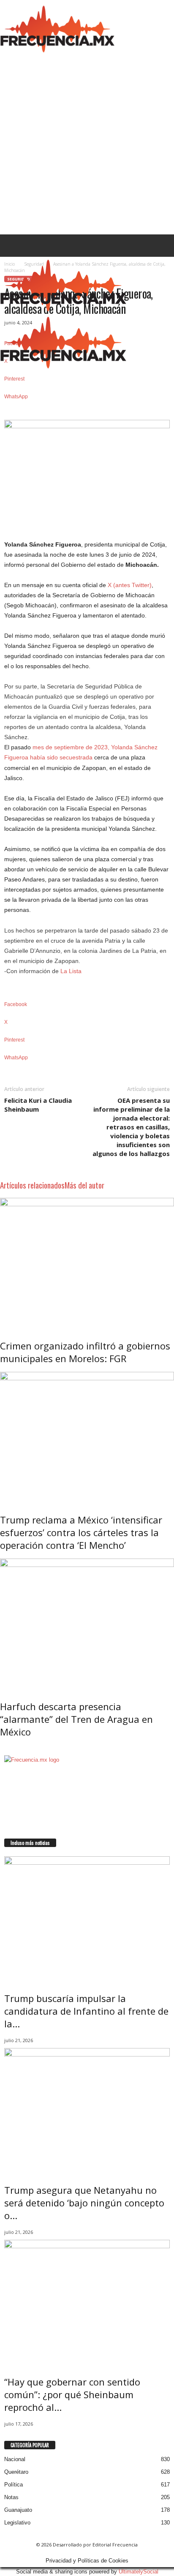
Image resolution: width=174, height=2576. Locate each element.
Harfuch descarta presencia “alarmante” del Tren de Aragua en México (76, 1719)
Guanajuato (18, 2510)
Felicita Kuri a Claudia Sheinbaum (38, 1105)
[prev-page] (2, 1749)
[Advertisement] (87, 143)
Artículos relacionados (32, 1185)
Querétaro (16, 2472)
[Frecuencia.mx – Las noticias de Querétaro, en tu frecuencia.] (57, 28)
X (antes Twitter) (130, 585)
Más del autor (84, 1185)
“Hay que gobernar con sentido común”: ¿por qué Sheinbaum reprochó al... (72, 2394)
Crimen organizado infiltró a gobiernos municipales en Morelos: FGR (85, 1352)
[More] (87, 411)
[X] (12, 1834)
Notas (11, 2497)
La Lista (71, 971)
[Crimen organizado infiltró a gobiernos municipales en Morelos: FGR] (87, 1263)
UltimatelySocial (139, 2572)
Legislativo (17, 2523)
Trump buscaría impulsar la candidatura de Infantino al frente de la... (86, 2011)
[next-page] (6, 1749)
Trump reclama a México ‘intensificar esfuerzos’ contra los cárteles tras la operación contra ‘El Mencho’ (81, 1532)
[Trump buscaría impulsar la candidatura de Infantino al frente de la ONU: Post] (87, 1918)
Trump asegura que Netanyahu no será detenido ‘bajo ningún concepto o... (84, 2203)
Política (14, 2485)
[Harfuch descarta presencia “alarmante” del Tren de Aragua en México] (87, 1624)
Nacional (15, 2459)
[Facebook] (7, 1834)
